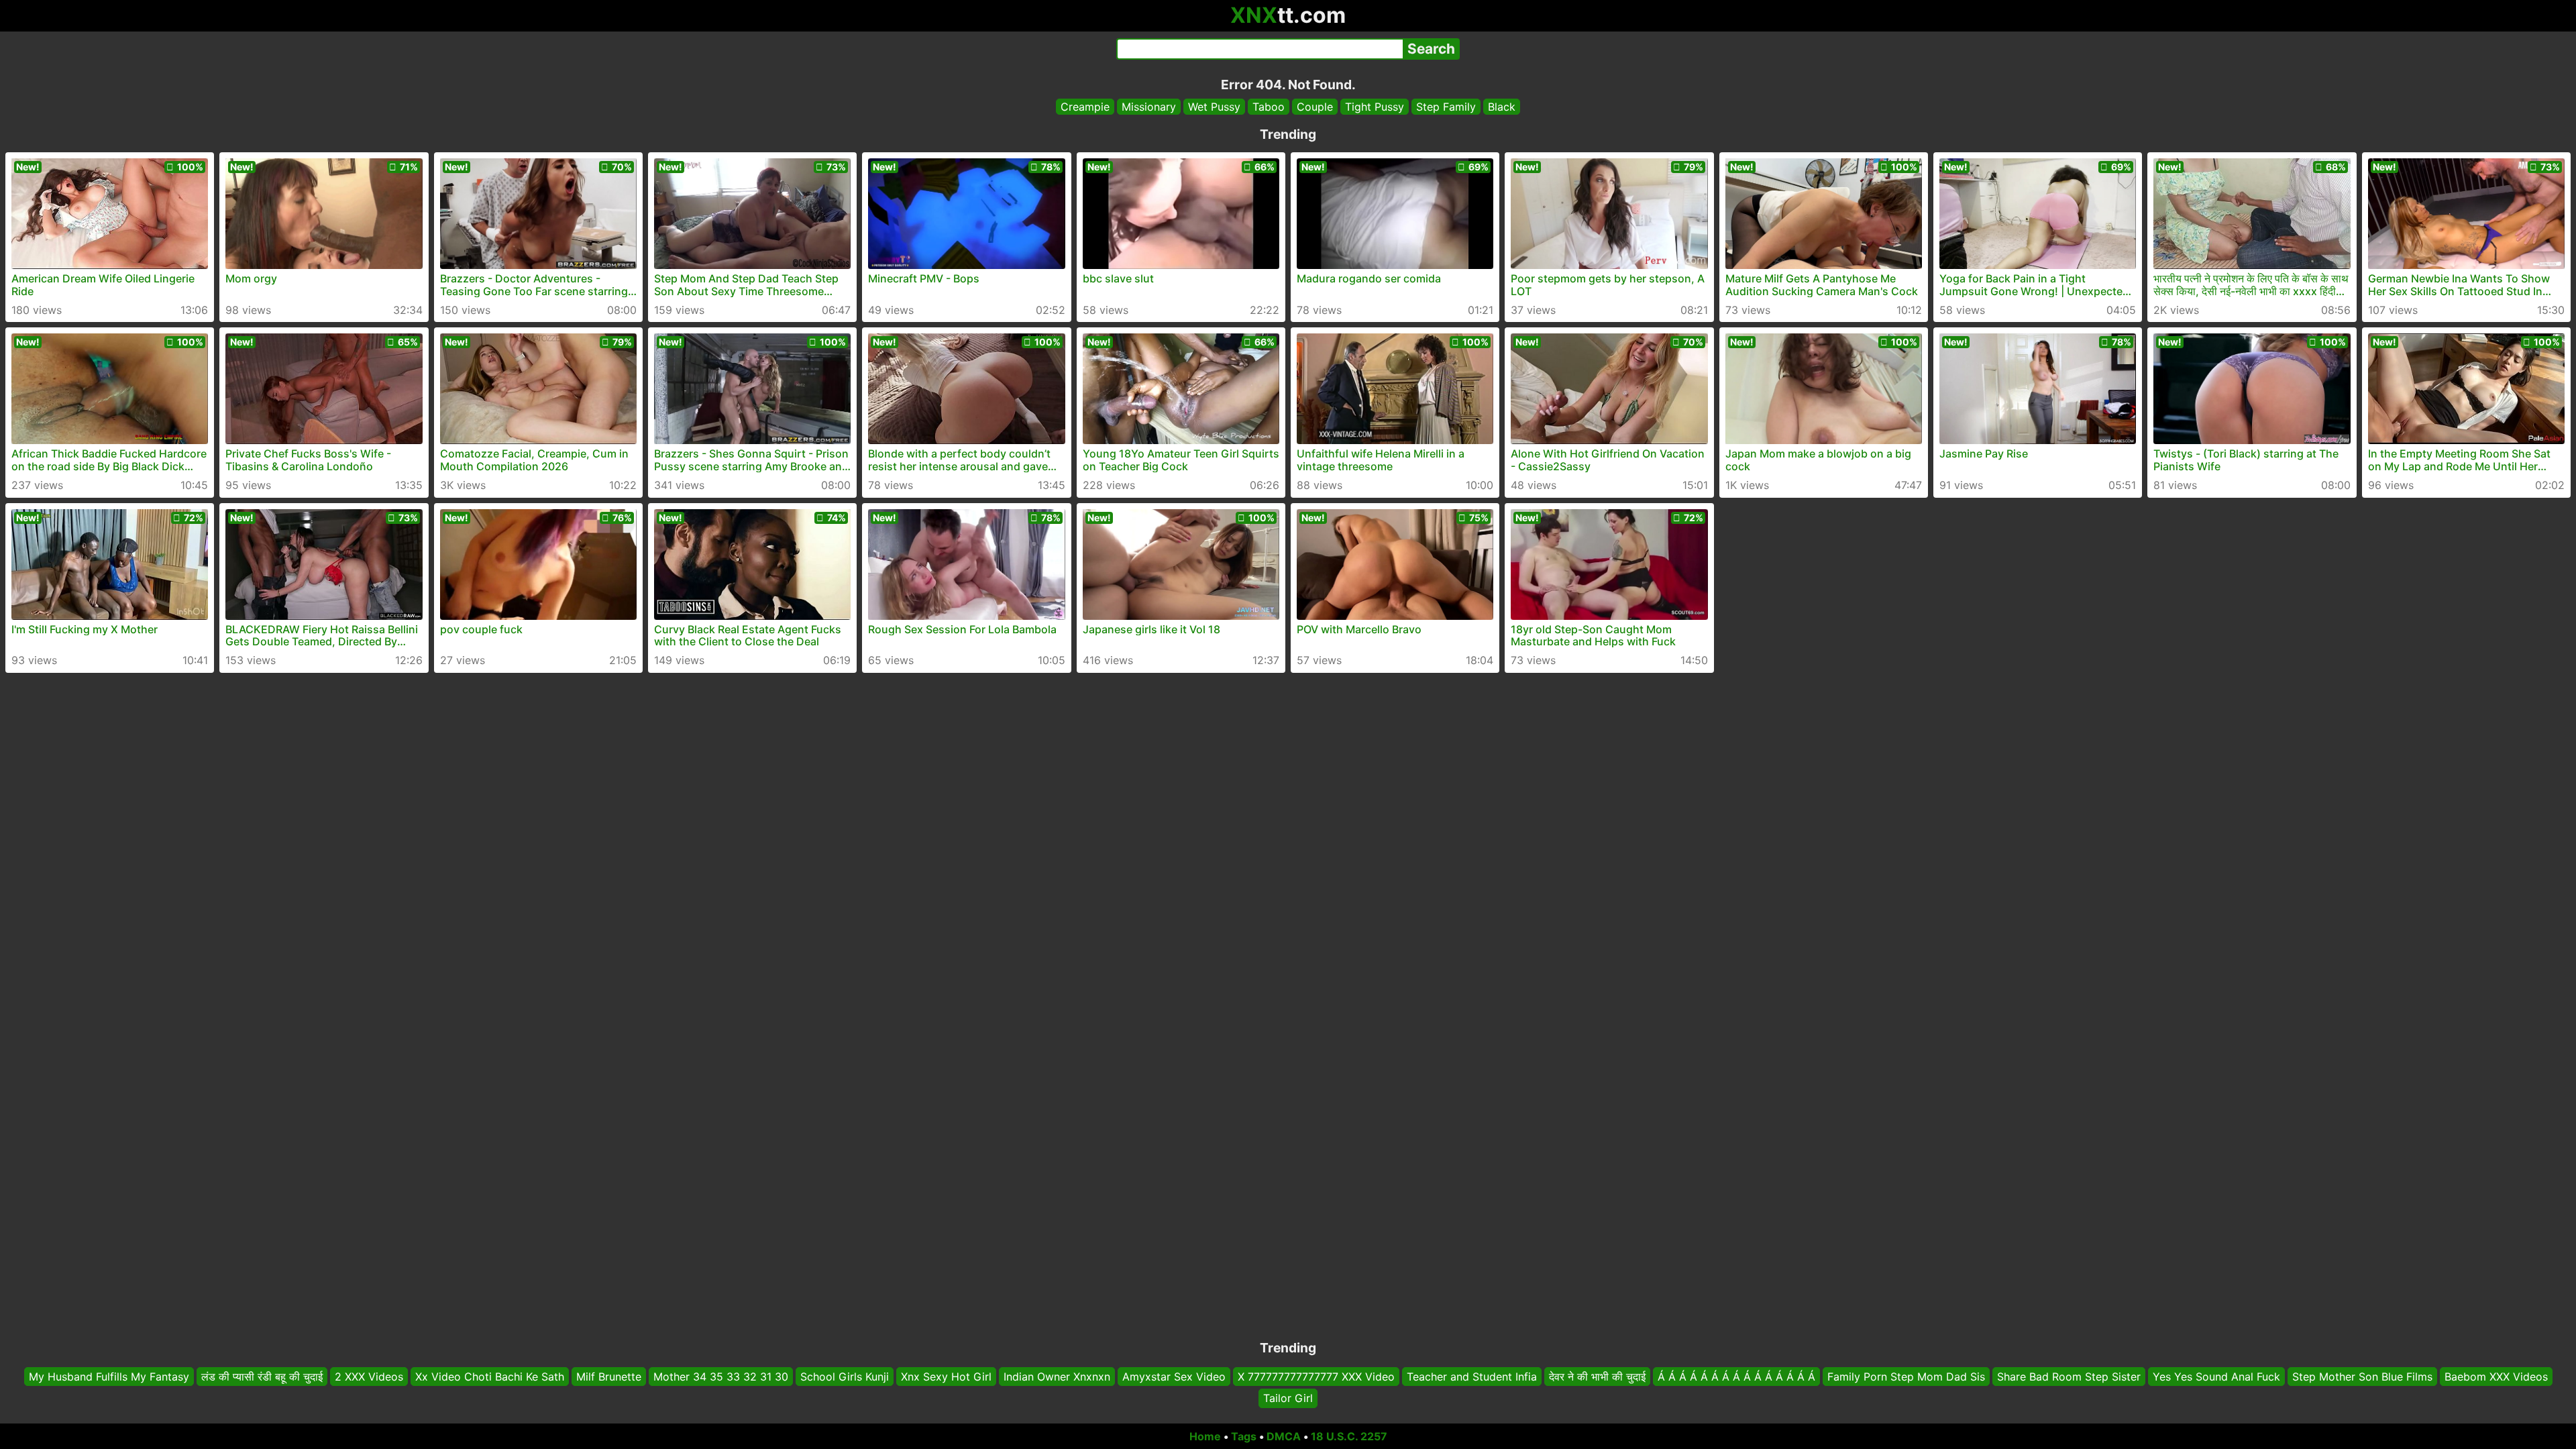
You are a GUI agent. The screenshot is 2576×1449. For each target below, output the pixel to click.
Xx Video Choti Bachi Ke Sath (490, 1377)
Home (1205, 1436)
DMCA (1284, 1436)
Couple (1315, 107)
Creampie (1085, 107)
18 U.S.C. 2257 (1349, 1436)
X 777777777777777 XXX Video (1316, 1377)
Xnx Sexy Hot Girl (946, 1377)
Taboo (1269, 107)
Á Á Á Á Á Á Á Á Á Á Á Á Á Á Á (1736, 1377)
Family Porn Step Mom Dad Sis (1906, 1377)
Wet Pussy (1214, 107)
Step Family (1446, 107)
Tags (1244, 1436)
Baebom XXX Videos (2496, 1377)
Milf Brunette (609, 1377)
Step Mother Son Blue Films (2362, 1377)
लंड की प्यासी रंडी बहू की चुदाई (262, 1377)
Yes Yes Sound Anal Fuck (2216, 1377)
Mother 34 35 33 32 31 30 (721, 1377)
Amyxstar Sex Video (1174, 1377)
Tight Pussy (1375, 107)
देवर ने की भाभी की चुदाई (1597, 1377)
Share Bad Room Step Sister (2069, 1377)
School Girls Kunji (845, 1377)
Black (1502, 107)
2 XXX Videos (369, 1377)
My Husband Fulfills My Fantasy (109, 1377)
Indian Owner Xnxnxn (1057, 1377)
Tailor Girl (1288, 1399)
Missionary (1149, 107)
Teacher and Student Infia (1472, 1377)
